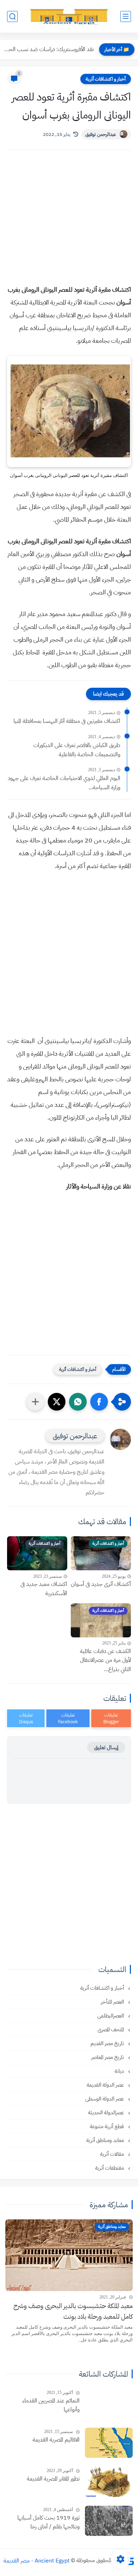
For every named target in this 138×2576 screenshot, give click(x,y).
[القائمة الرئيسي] (126, 17)
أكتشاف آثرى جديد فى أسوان (101, 1584)
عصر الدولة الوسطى (105, 2099)
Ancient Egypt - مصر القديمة (37, 2560)
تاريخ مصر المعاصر (108, 2057)
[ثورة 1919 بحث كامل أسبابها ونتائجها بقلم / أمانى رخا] (109, 2521)
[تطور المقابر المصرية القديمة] (109, 2482)
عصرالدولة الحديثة (107, 2113)
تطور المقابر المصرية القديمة (53, 2479)
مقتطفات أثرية (110, 2168)
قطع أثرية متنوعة (108, 2126)
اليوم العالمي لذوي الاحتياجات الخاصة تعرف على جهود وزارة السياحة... (64, 783)
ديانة (120, 2071)
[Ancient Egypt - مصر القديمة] (69, 16)
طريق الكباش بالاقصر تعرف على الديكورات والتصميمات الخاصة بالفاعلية (77, 750)
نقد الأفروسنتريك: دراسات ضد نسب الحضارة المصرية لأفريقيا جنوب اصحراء (49, 49)
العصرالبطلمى (111, 2016)
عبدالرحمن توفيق (101, 134)
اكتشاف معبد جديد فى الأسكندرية (44, 1589)
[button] (99, 1402)
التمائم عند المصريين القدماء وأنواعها (51, 2405)
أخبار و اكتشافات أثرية (106, 79)
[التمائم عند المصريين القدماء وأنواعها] (109, 2404)
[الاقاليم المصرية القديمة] (109, 2443)
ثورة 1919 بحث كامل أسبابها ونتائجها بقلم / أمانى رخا (48, 2522)
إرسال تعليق (106, 1747)
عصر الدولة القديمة (106, 2085)
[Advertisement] (69, 224)
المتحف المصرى (111, 2030)
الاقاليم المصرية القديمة (56, 2440)
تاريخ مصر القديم (108, 2043)
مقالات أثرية (113, 2154)
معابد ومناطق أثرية (106, 2140)
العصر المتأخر (113, 2002)
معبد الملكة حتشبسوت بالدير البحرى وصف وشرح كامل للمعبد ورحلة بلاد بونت (73, 2311)
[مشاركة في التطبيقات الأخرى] (35, 1402)
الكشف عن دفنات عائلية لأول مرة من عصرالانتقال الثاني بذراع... (105, 1660)
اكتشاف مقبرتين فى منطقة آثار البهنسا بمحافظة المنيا (67, 721)
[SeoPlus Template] (130, 2561)
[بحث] (12, 17)
